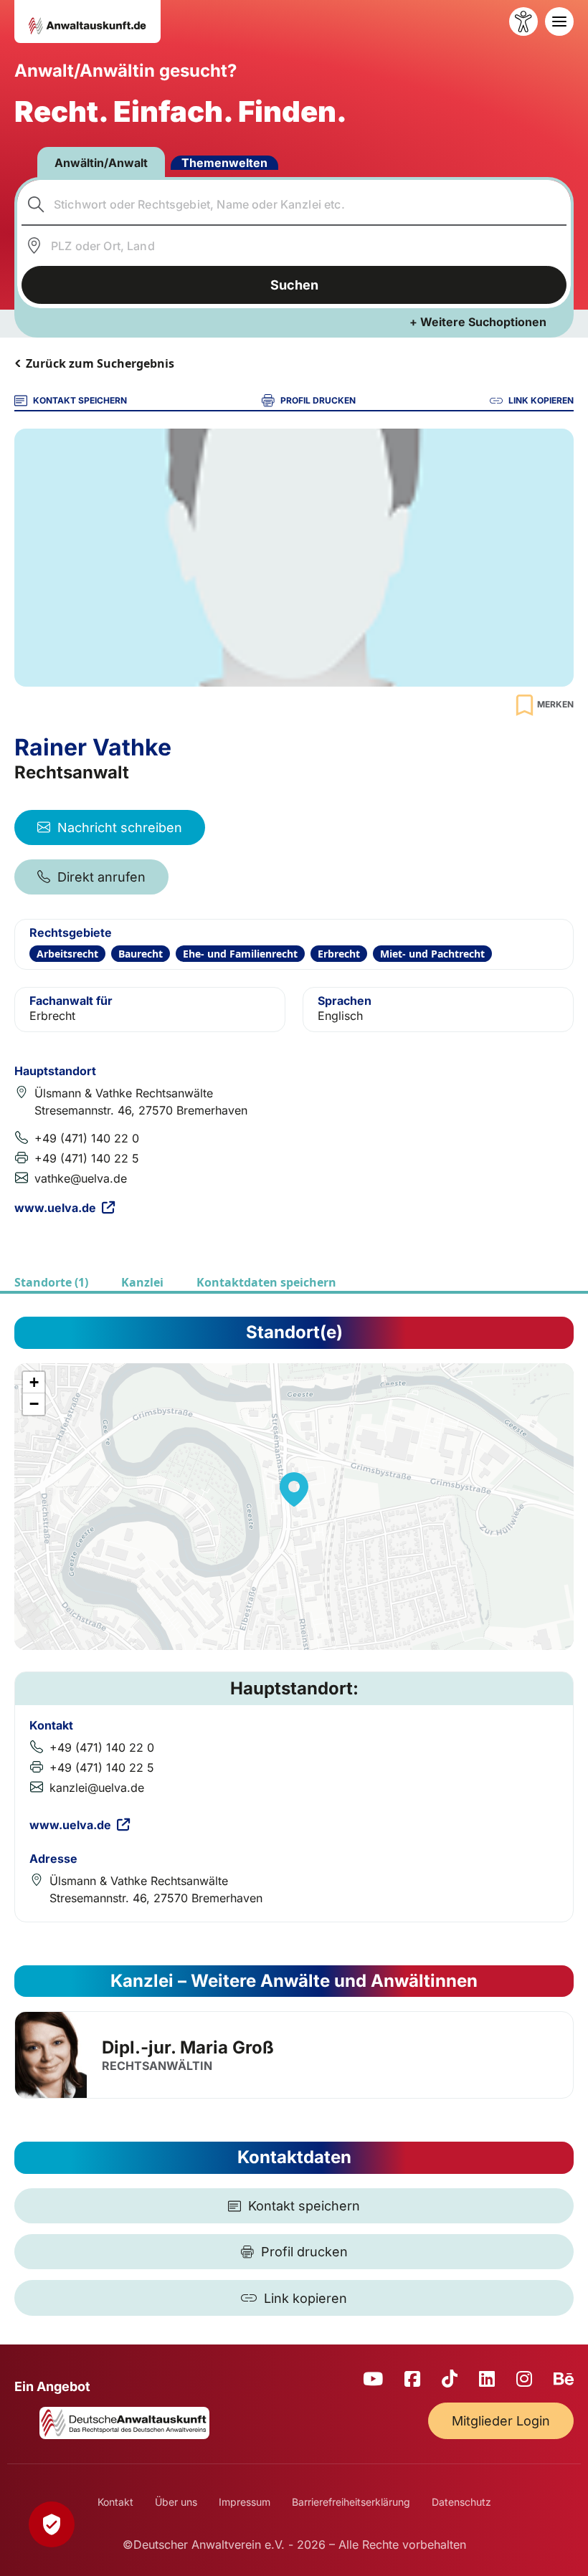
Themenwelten (224, 163)
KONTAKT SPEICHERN (80, 400)
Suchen (294, 285)
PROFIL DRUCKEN (318, 400)
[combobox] (294, 204)
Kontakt (115, 2502)
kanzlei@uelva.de (97, 1788)
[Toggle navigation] (559, 22)
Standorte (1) (51, 1282)
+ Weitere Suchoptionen (478, 322)
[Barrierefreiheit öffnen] (523, 22)
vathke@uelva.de (81, 1178)
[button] (294, 1489)
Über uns (176, 2502)
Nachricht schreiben (120, 827)
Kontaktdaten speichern (266, 1282)
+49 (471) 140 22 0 (87, 1138)
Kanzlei (142, 1282)
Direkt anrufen (101, 877)
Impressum (245, 2502)
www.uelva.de (55, 1208)
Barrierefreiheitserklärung (351, 2502)
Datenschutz (461, 2502)
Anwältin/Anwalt (101, 163)
